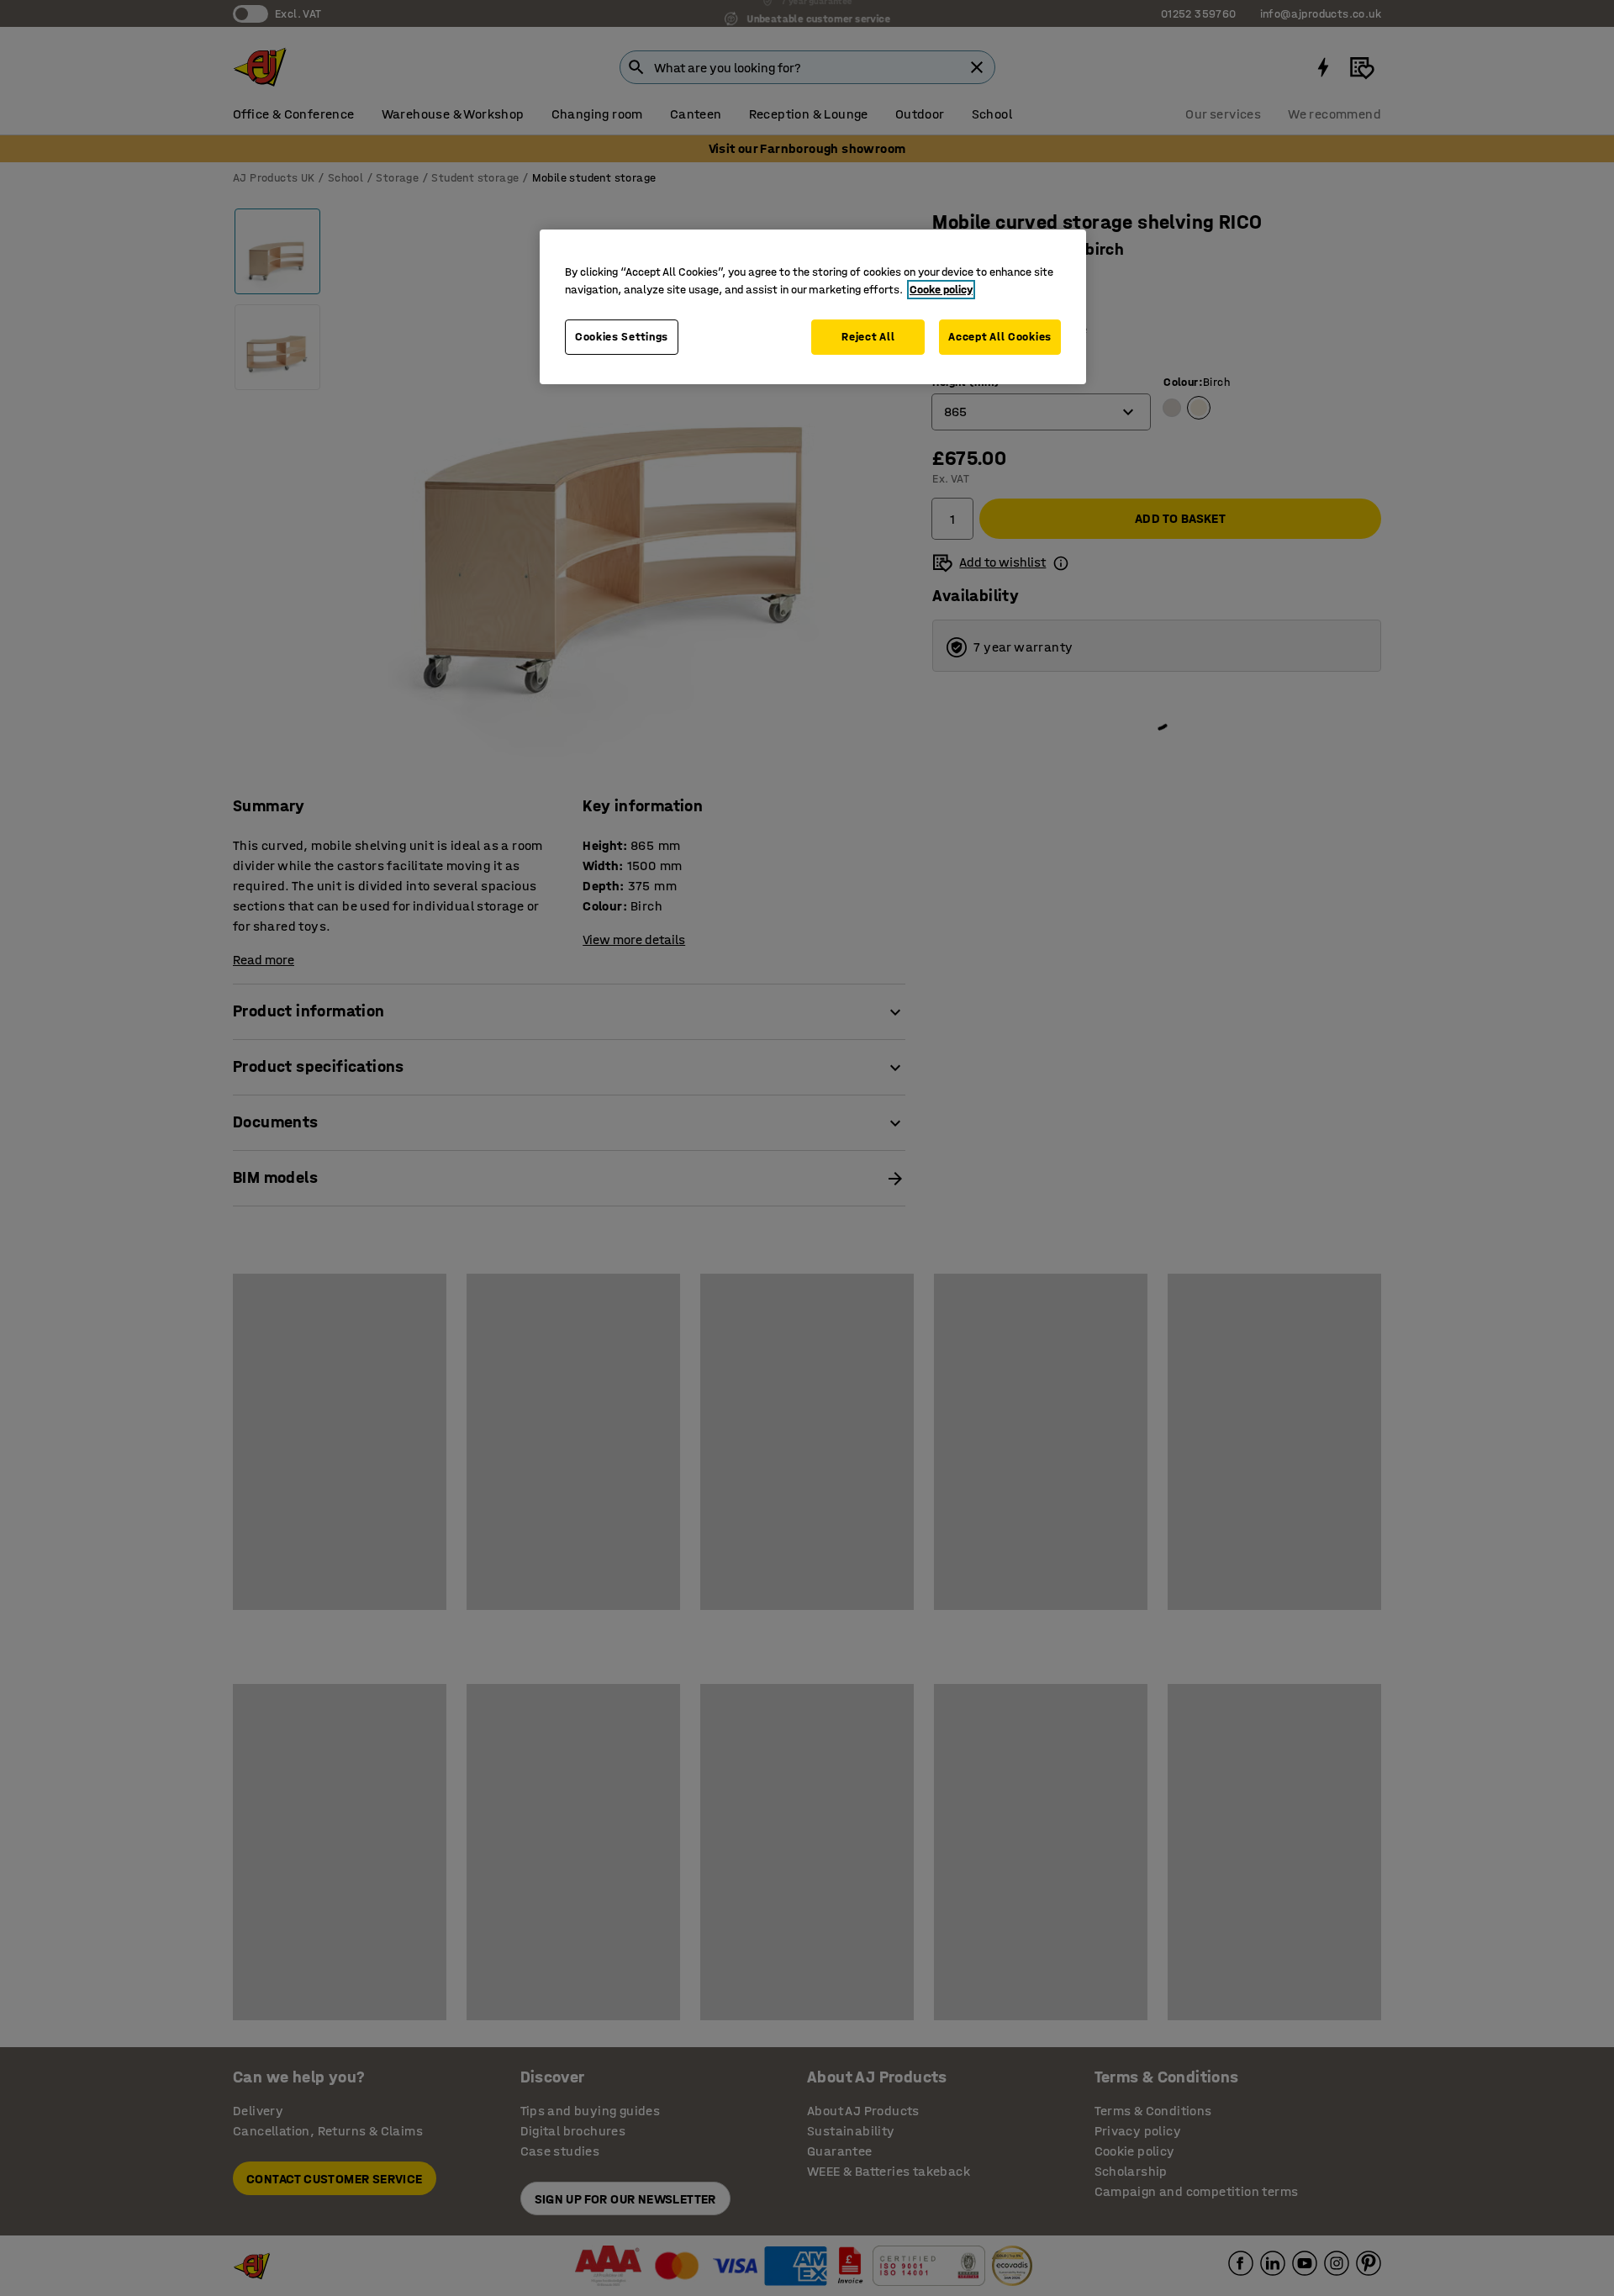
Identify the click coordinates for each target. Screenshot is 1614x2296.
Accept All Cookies (1000, 337)
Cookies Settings (622, 337)
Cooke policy (941, 290)
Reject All (868, 337)
